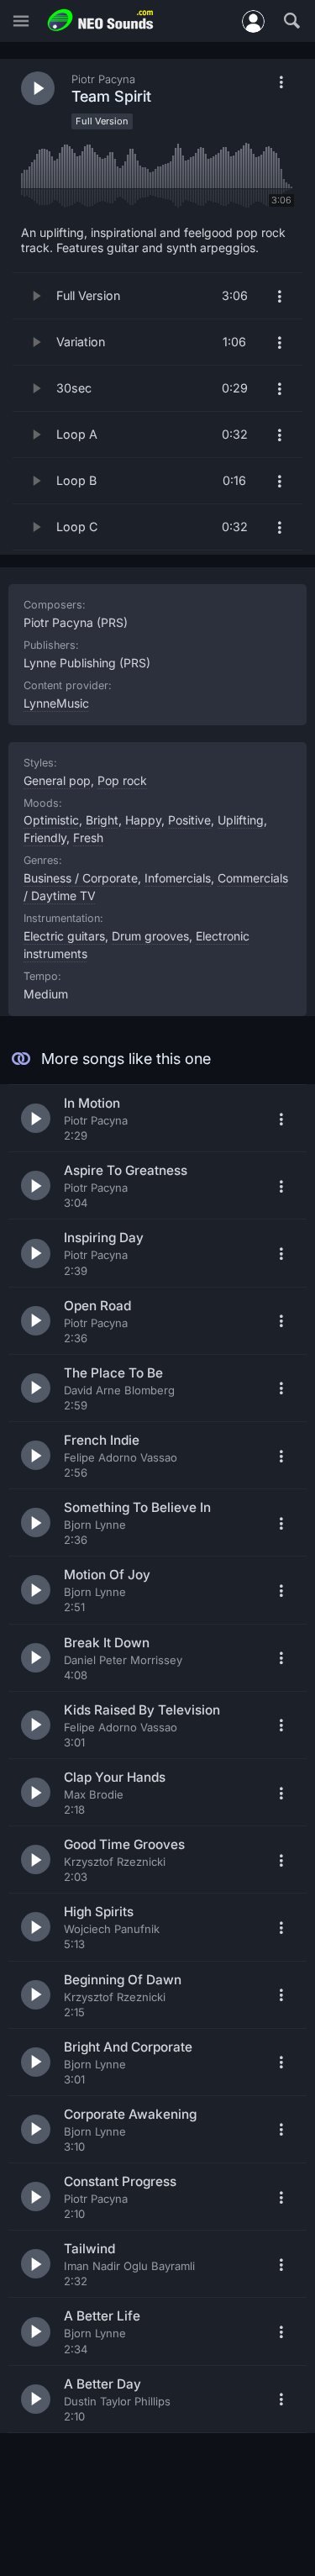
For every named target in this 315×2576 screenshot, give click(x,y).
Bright (102, 820)
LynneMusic (56, 703)
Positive (189, 820)
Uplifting (241, 820)
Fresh (88, 838)
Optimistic (51, 820)
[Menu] (21, 21)
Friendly (45, 838)
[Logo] (101, 21)
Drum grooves (150, 936)
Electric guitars (64, 936)
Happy (143, 820)
